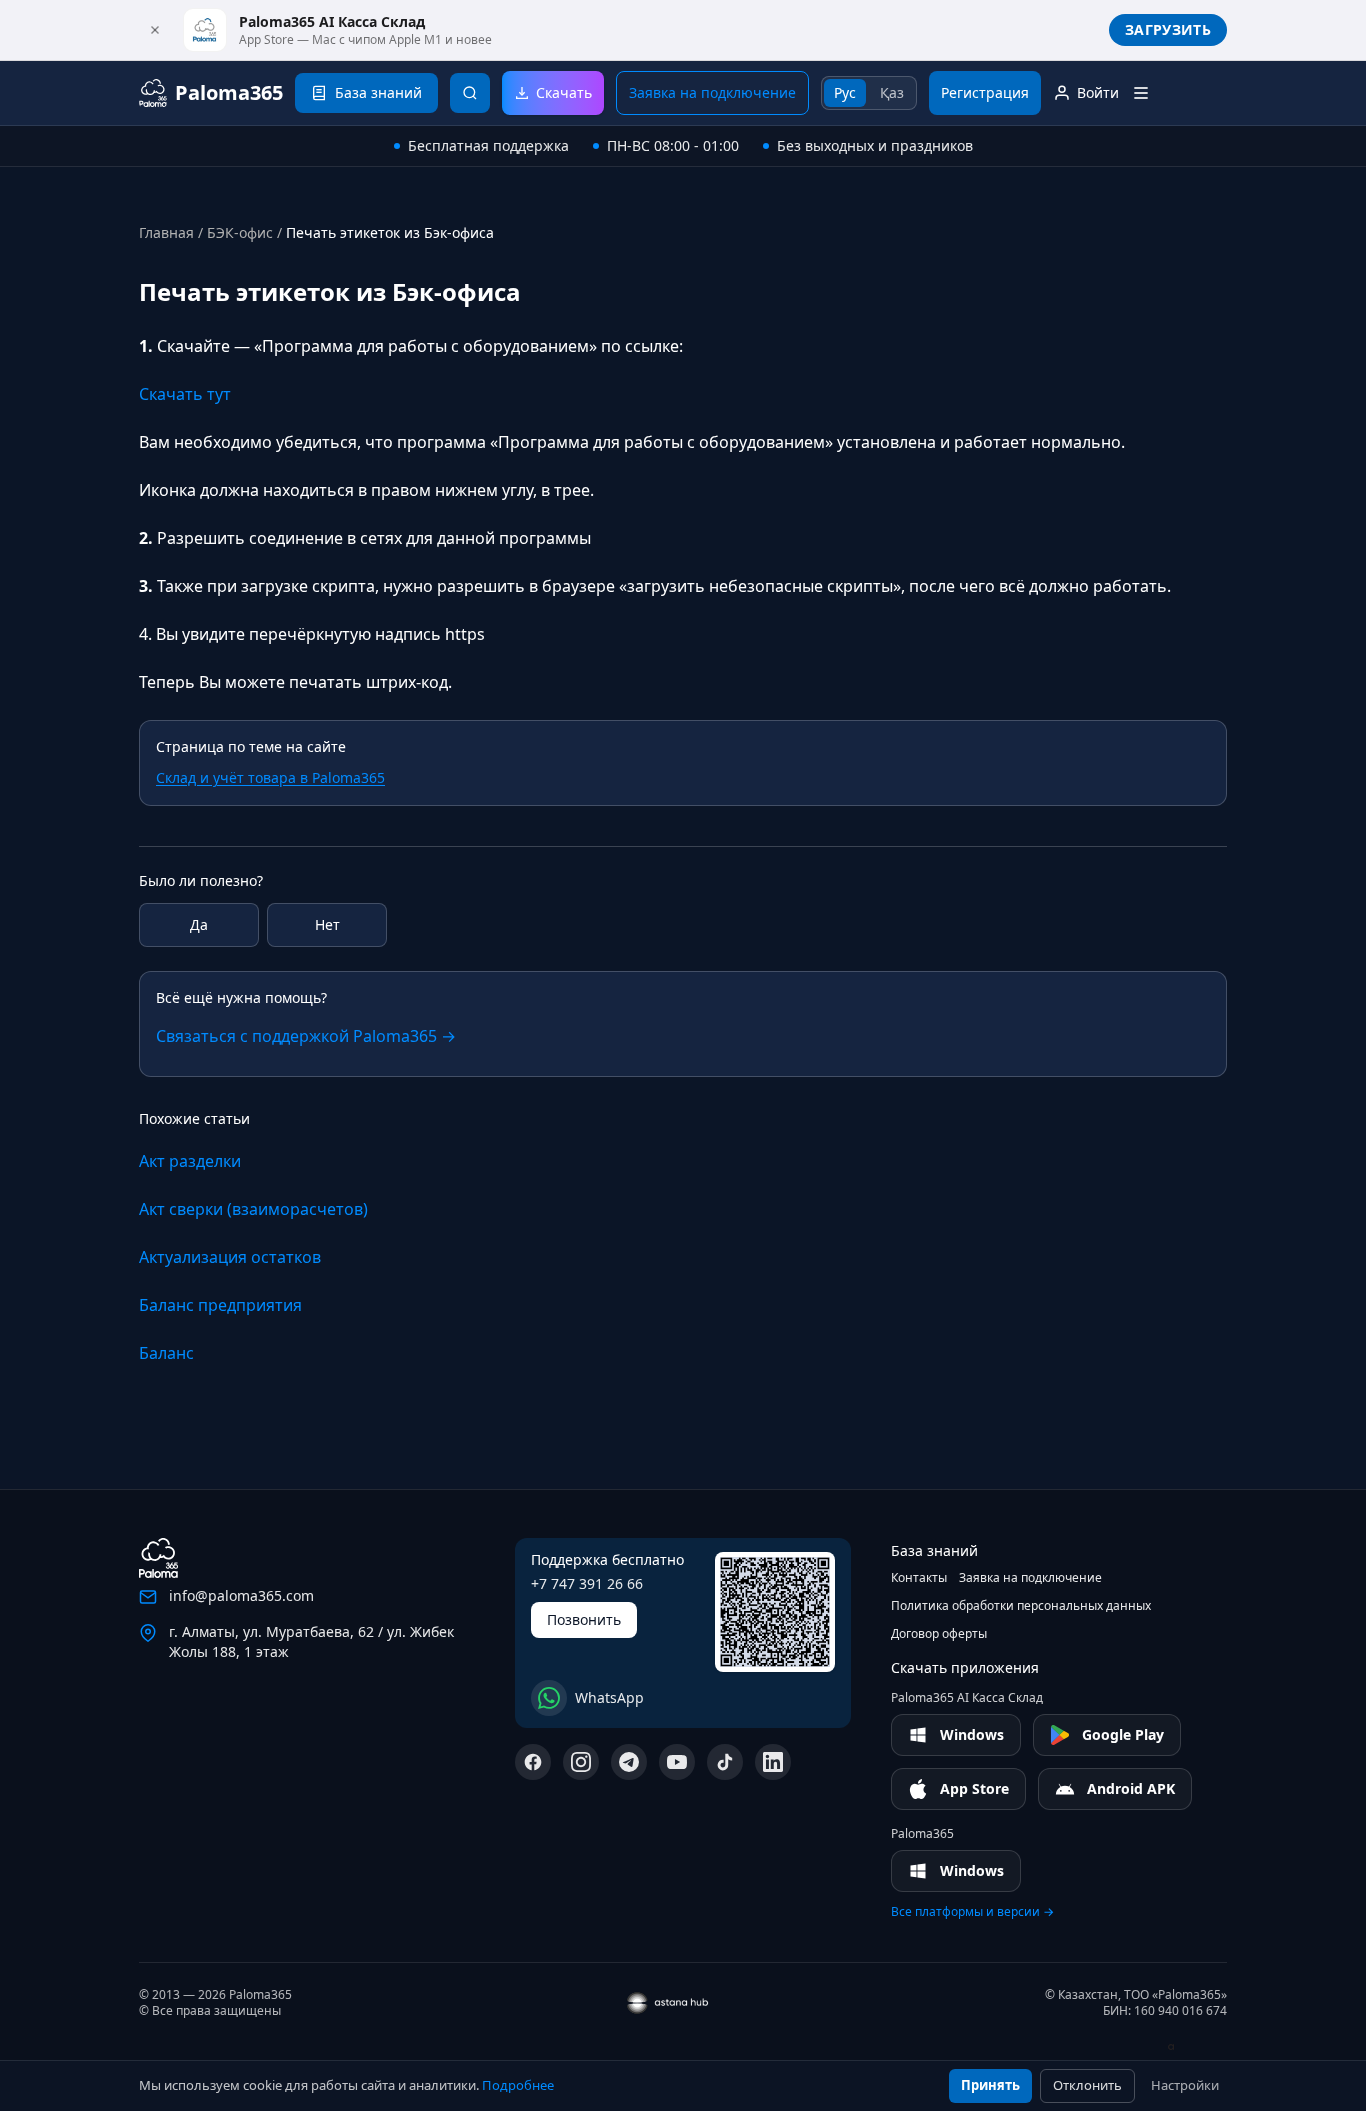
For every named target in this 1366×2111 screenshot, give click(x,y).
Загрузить (1168, 29)
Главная (166, 232)
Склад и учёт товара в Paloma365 (270, 777)
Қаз (892, 92)
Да (199, 924)
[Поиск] (470, 93)
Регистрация (985, 92)
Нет (327, 924)
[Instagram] (581, 1762)
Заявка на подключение (712, 92)
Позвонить (584, 1619)
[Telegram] (629, 1762)
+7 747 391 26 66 (587, 1583)
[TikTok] (725, 1762)
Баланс (166, 1353)
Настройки (1185, 2085)
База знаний (934, 1550)
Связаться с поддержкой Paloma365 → (306, 1036)
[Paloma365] (158, 1558)
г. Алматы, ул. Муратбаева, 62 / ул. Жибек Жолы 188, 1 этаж (311, 1641)
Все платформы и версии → (972, 1912)
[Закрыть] (155, 30)
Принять (990, 2085)
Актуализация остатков (230, 1257)
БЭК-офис (240, 232)
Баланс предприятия (220, 1305)
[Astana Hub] (1182, 2047)
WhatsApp (609, 1697)
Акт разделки (190, 1161)
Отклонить (1087, 2085)
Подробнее (518, 2085)
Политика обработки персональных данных (1021, 1606)
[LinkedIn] (773, 1762)
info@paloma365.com (241, 1595)
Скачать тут (185, 394)
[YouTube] (677, 1762)
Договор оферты (939, 1634)
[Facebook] (533, 1762)
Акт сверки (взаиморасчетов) (253, 1209)
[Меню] (1141, 93)
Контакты (919, 1578)
